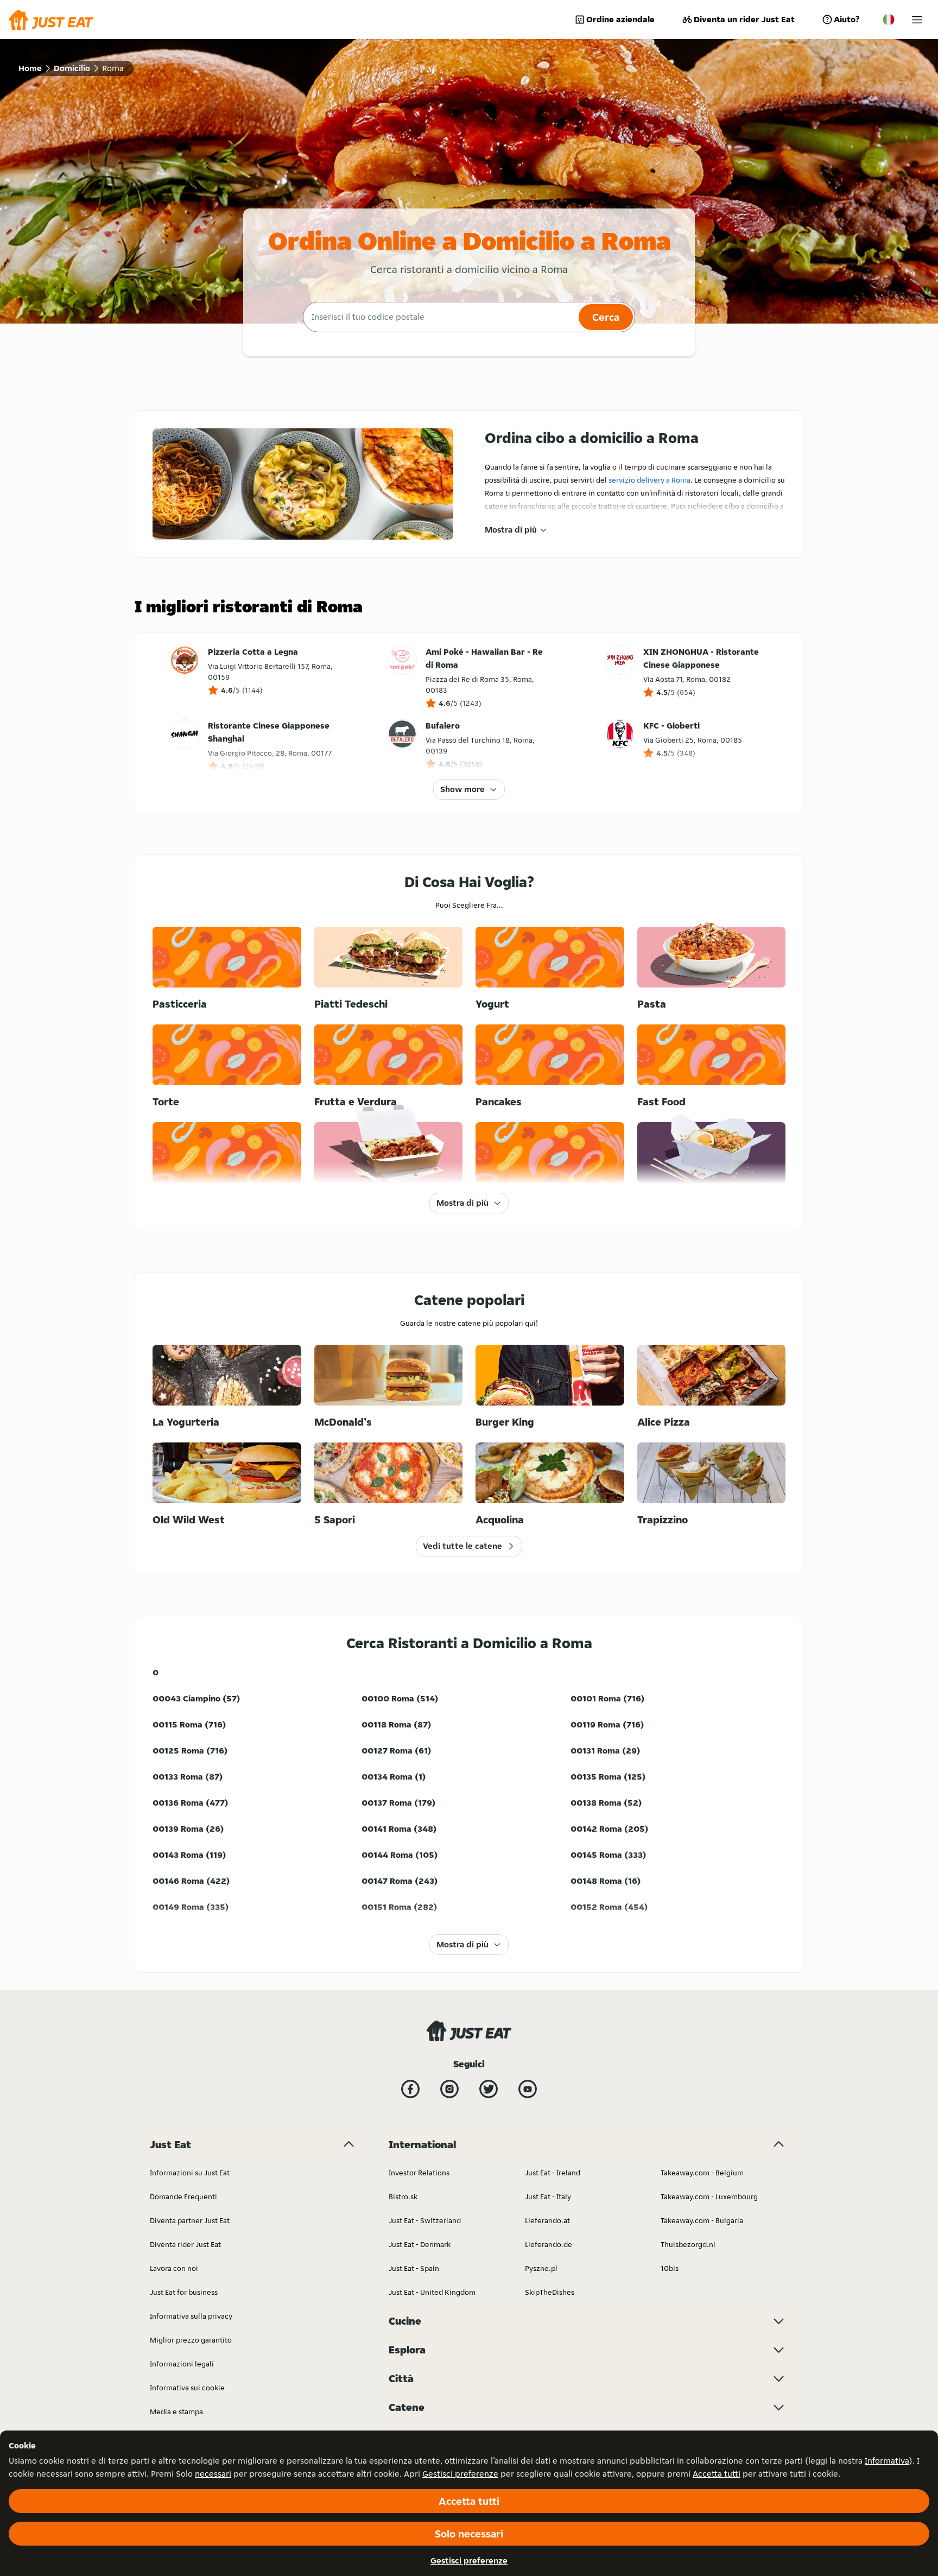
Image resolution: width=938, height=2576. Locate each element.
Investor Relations (419, 2173)
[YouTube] (528, 2089)
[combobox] (439, 317)
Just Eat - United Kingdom (432, 2292)
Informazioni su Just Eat (190, 2173)
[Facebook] (410, 2089)
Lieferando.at (547, 2220)
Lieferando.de (549, 2244)
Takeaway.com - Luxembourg (709, 2197)
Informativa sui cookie (187, 2388)
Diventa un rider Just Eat (744, 19)
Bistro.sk (403, 2197)
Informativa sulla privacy (191, 2316)
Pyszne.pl (541, 2268)
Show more (462, 789)
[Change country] (889, 20)
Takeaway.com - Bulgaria (702, 2220)
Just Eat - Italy (548, 2197)
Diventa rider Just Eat (185, 2244)
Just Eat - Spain (414, 2268)
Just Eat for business (184, 2292)
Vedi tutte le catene (462, 1546)
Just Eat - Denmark (420, 2244)
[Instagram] (449, 2089)
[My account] (917, 20)
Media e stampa (176, 2412)
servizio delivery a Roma (649, 480)
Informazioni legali (182, 2364)
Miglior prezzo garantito (191, 2340)
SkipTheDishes (550, 2292)
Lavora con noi (174, 2268)
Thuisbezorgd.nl (688, 2244)
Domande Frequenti (183, 2197)
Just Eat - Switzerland (425, 2220)
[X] (489, 2089)
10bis (670, 2268)
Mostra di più (511, 530)
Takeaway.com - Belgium (702, 2173)
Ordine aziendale (620, 19)
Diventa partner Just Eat (190, 2220)
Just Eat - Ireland (553, 2173)
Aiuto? (847, 19)
